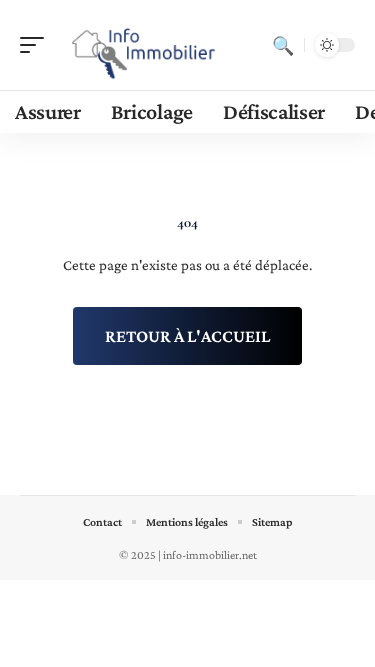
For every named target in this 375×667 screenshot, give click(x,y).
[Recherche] (283, 45)
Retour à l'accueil (187, 336)
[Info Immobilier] (144, 45)
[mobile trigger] (37, 45)
